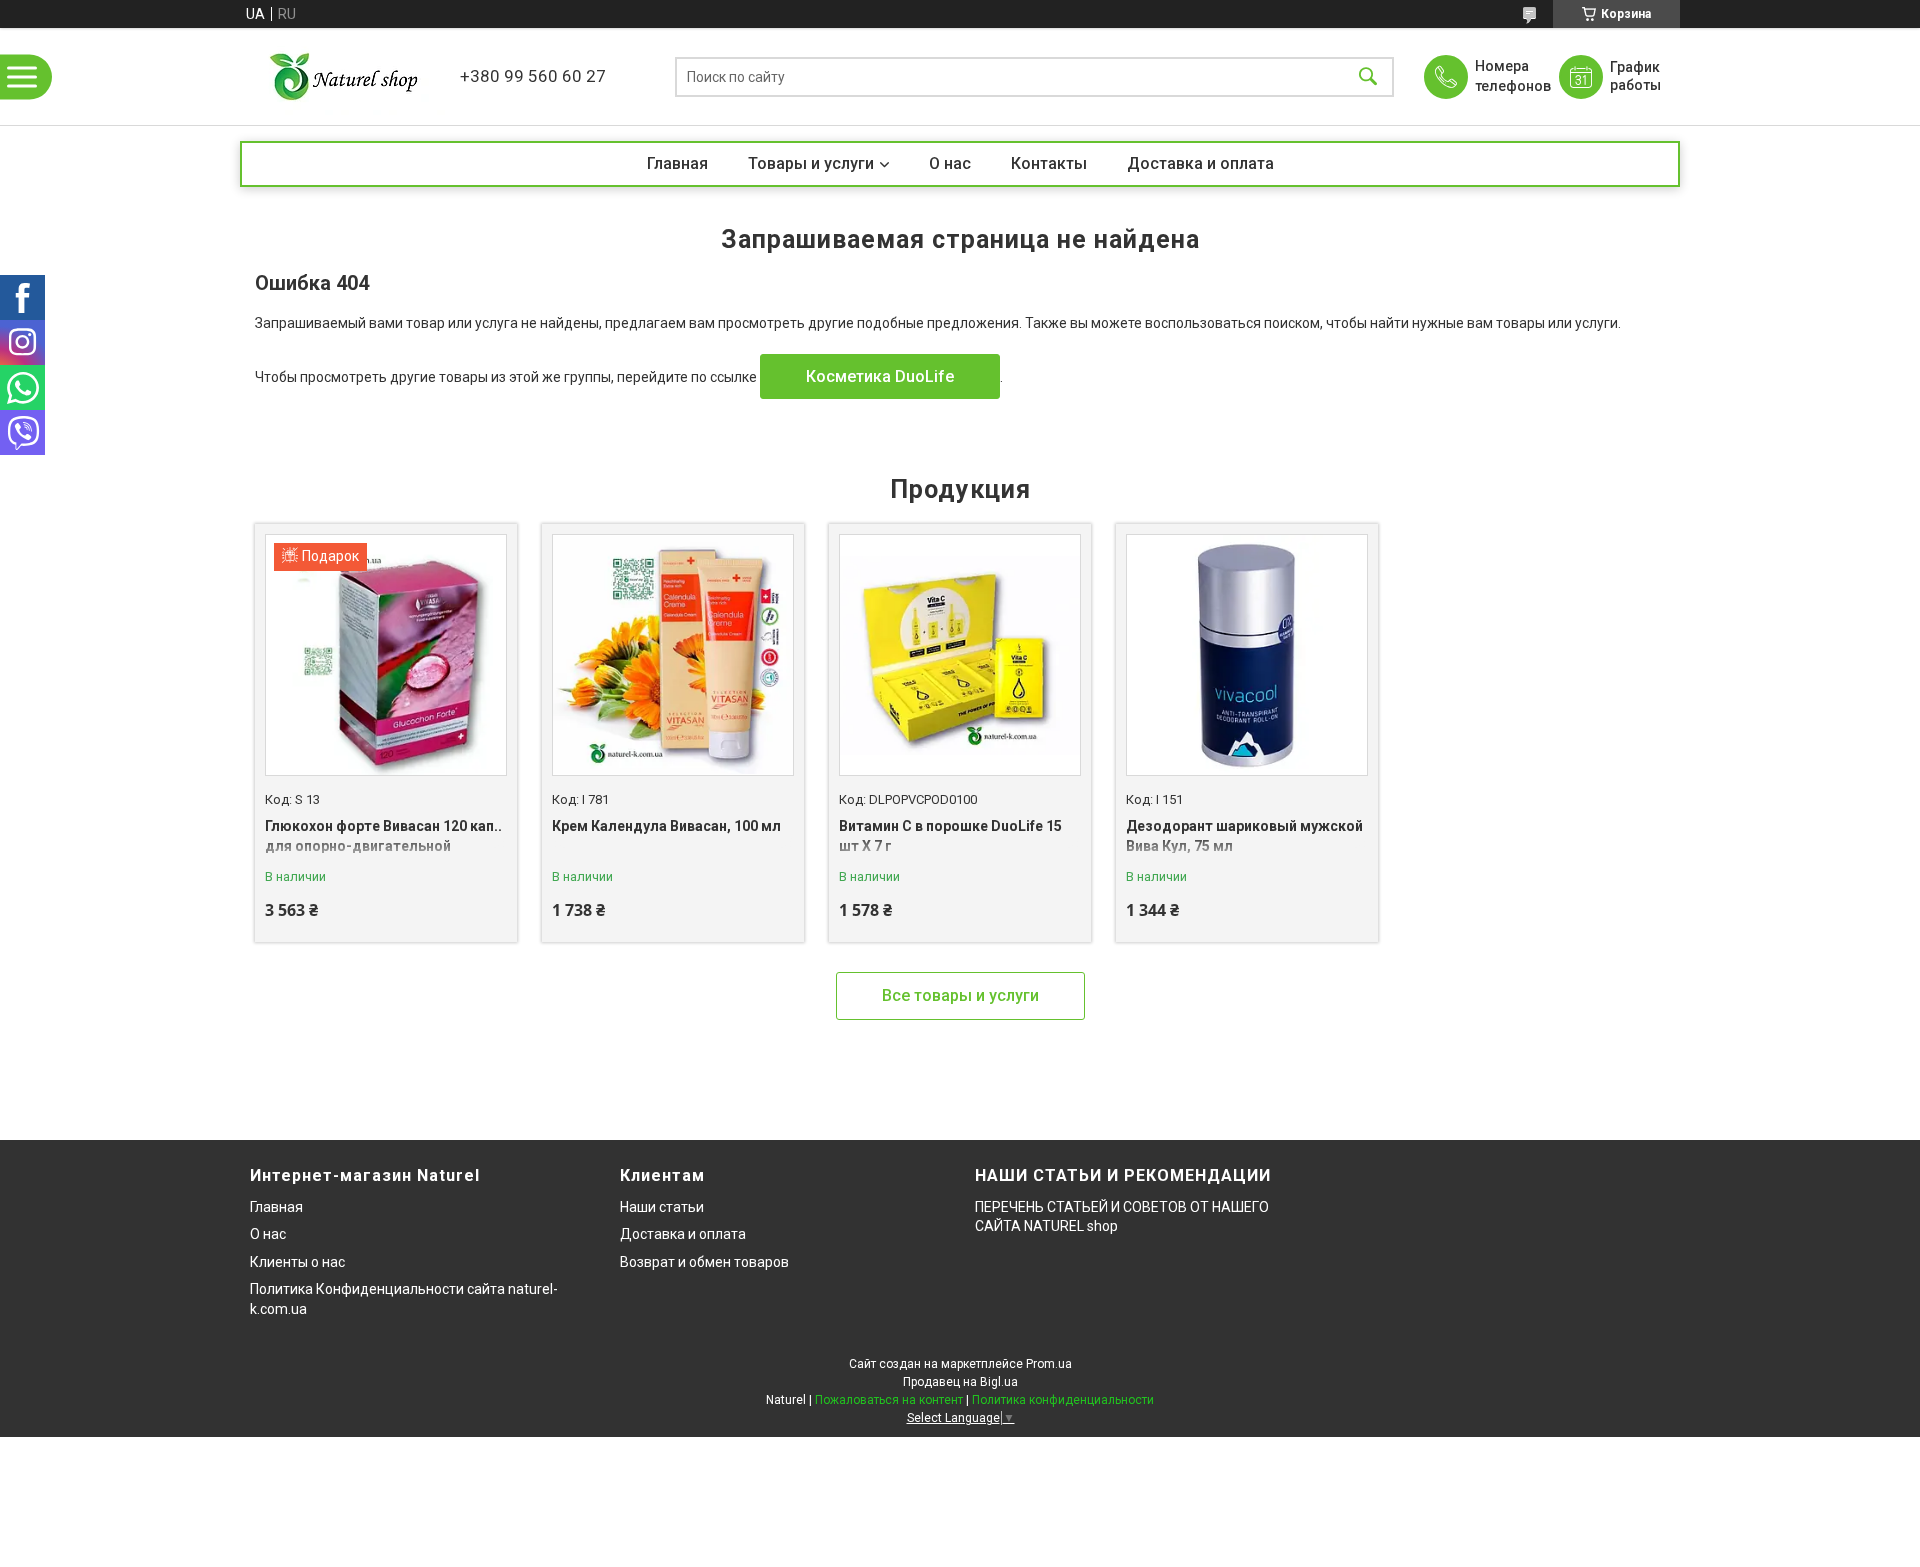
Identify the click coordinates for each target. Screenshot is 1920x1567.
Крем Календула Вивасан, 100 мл (666, 826)
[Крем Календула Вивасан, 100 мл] (673, 655)
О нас (950, 163)
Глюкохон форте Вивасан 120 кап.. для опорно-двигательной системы (383, 845)
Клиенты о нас (297, 1262)
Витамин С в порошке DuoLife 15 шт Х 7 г (950, 836)
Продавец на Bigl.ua (960, 1382)
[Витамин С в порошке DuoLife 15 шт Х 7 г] (960, 655)
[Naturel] (345, 76)
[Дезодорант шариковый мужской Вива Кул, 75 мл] (1247, 655)
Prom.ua (1049, 1364)
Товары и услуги (811, 163)
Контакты (1049, 163)
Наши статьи (662, 1207)
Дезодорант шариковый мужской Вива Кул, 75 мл (1244, 836)
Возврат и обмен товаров (704, 1262)
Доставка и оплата (1200, 163)
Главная (677, 163)
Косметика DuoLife (880, 376)
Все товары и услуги (960, 995)
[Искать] (1368, 76)
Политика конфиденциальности (1063, 1400)
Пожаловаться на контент (889, 1400)
